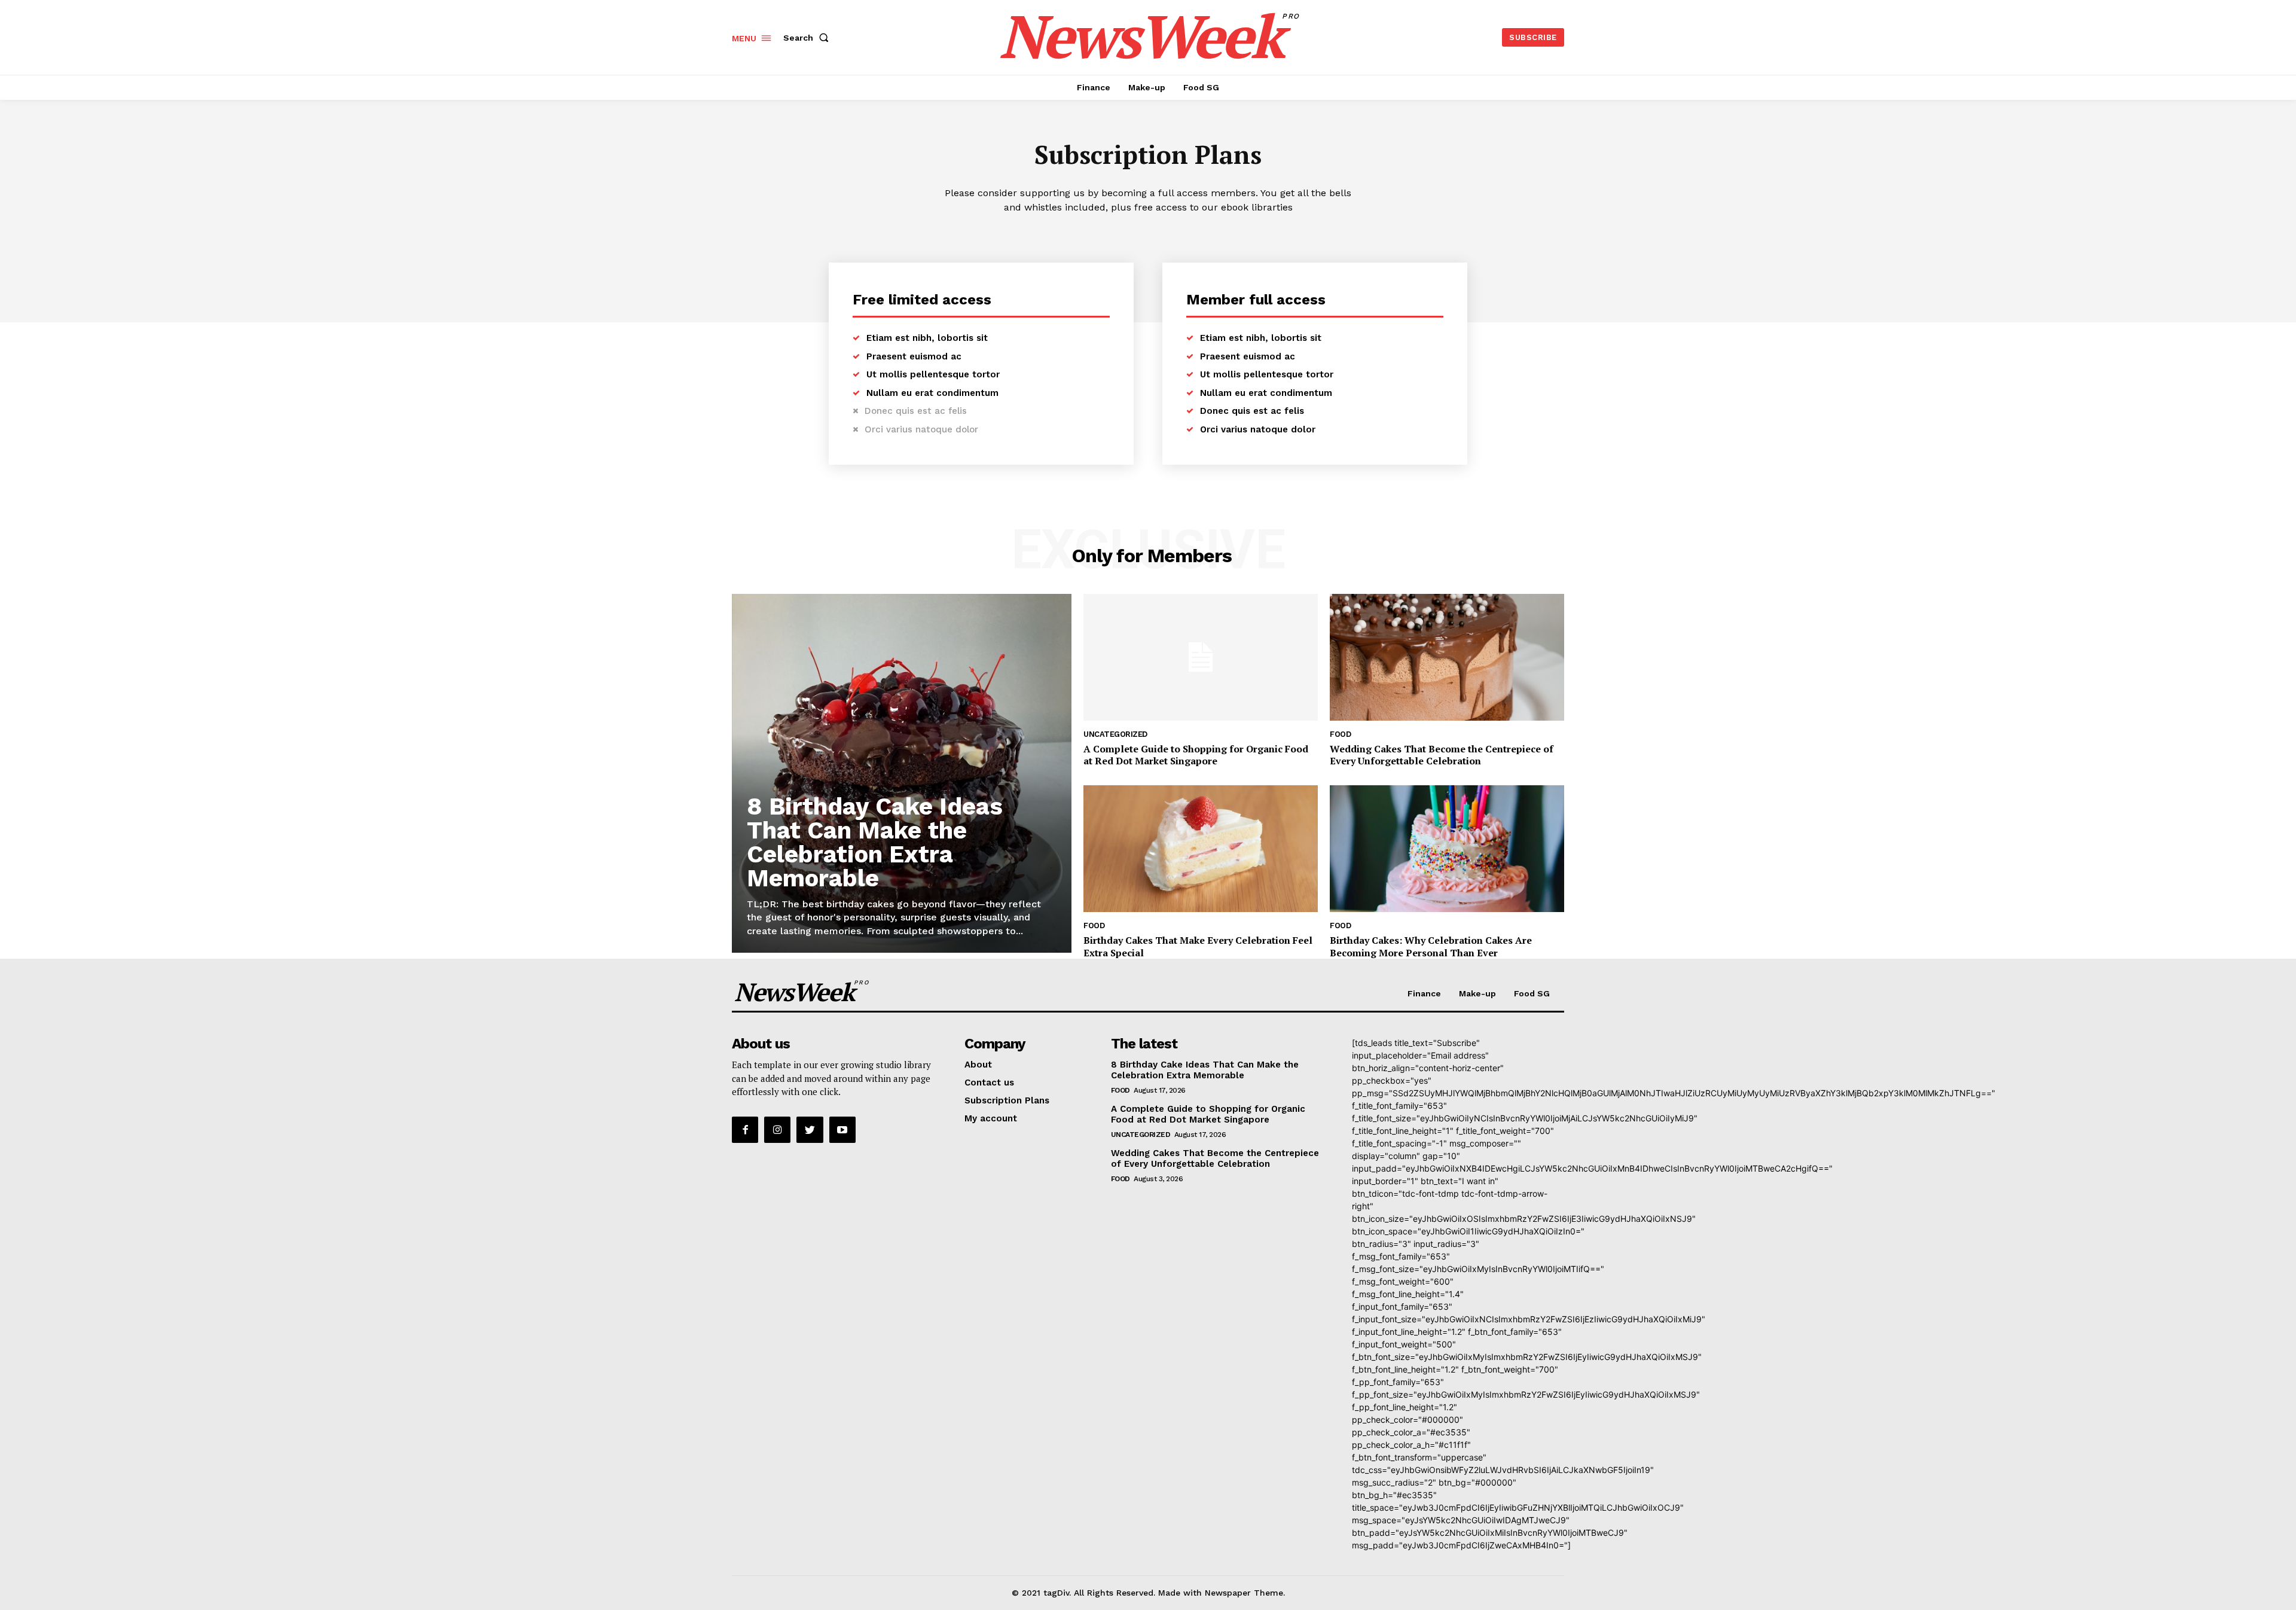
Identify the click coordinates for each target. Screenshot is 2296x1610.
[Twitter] (810, 1130)
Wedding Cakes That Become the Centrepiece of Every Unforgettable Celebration (1442, 755)
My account (991, 1118)
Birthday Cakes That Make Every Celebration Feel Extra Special (1198, 946)
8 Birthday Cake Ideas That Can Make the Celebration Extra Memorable (875, 842)
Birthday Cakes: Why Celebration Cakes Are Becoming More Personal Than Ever (1431, 946)
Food (1340, 734)
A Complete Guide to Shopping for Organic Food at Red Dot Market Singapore (1196, 755)
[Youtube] (842, 1130)
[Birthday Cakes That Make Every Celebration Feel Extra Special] (1201, 849)
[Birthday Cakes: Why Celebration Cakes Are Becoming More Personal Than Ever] (1447, 849)
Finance (1424, 993)
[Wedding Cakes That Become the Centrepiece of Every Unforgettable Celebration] (1447, 657)
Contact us (989, 1083)
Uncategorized (1115, 734)
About (978, 1065)
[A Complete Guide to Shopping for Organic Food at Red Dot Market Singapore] (1201, 657)
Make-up (1477, 993)
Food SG (1532, 993)
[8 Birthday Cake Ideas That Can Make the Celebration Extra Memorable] (902, 773)
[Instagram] (777, 1130)
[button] (808, 38)
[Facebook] (745, 1130)
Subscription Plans (1007, 1100)
